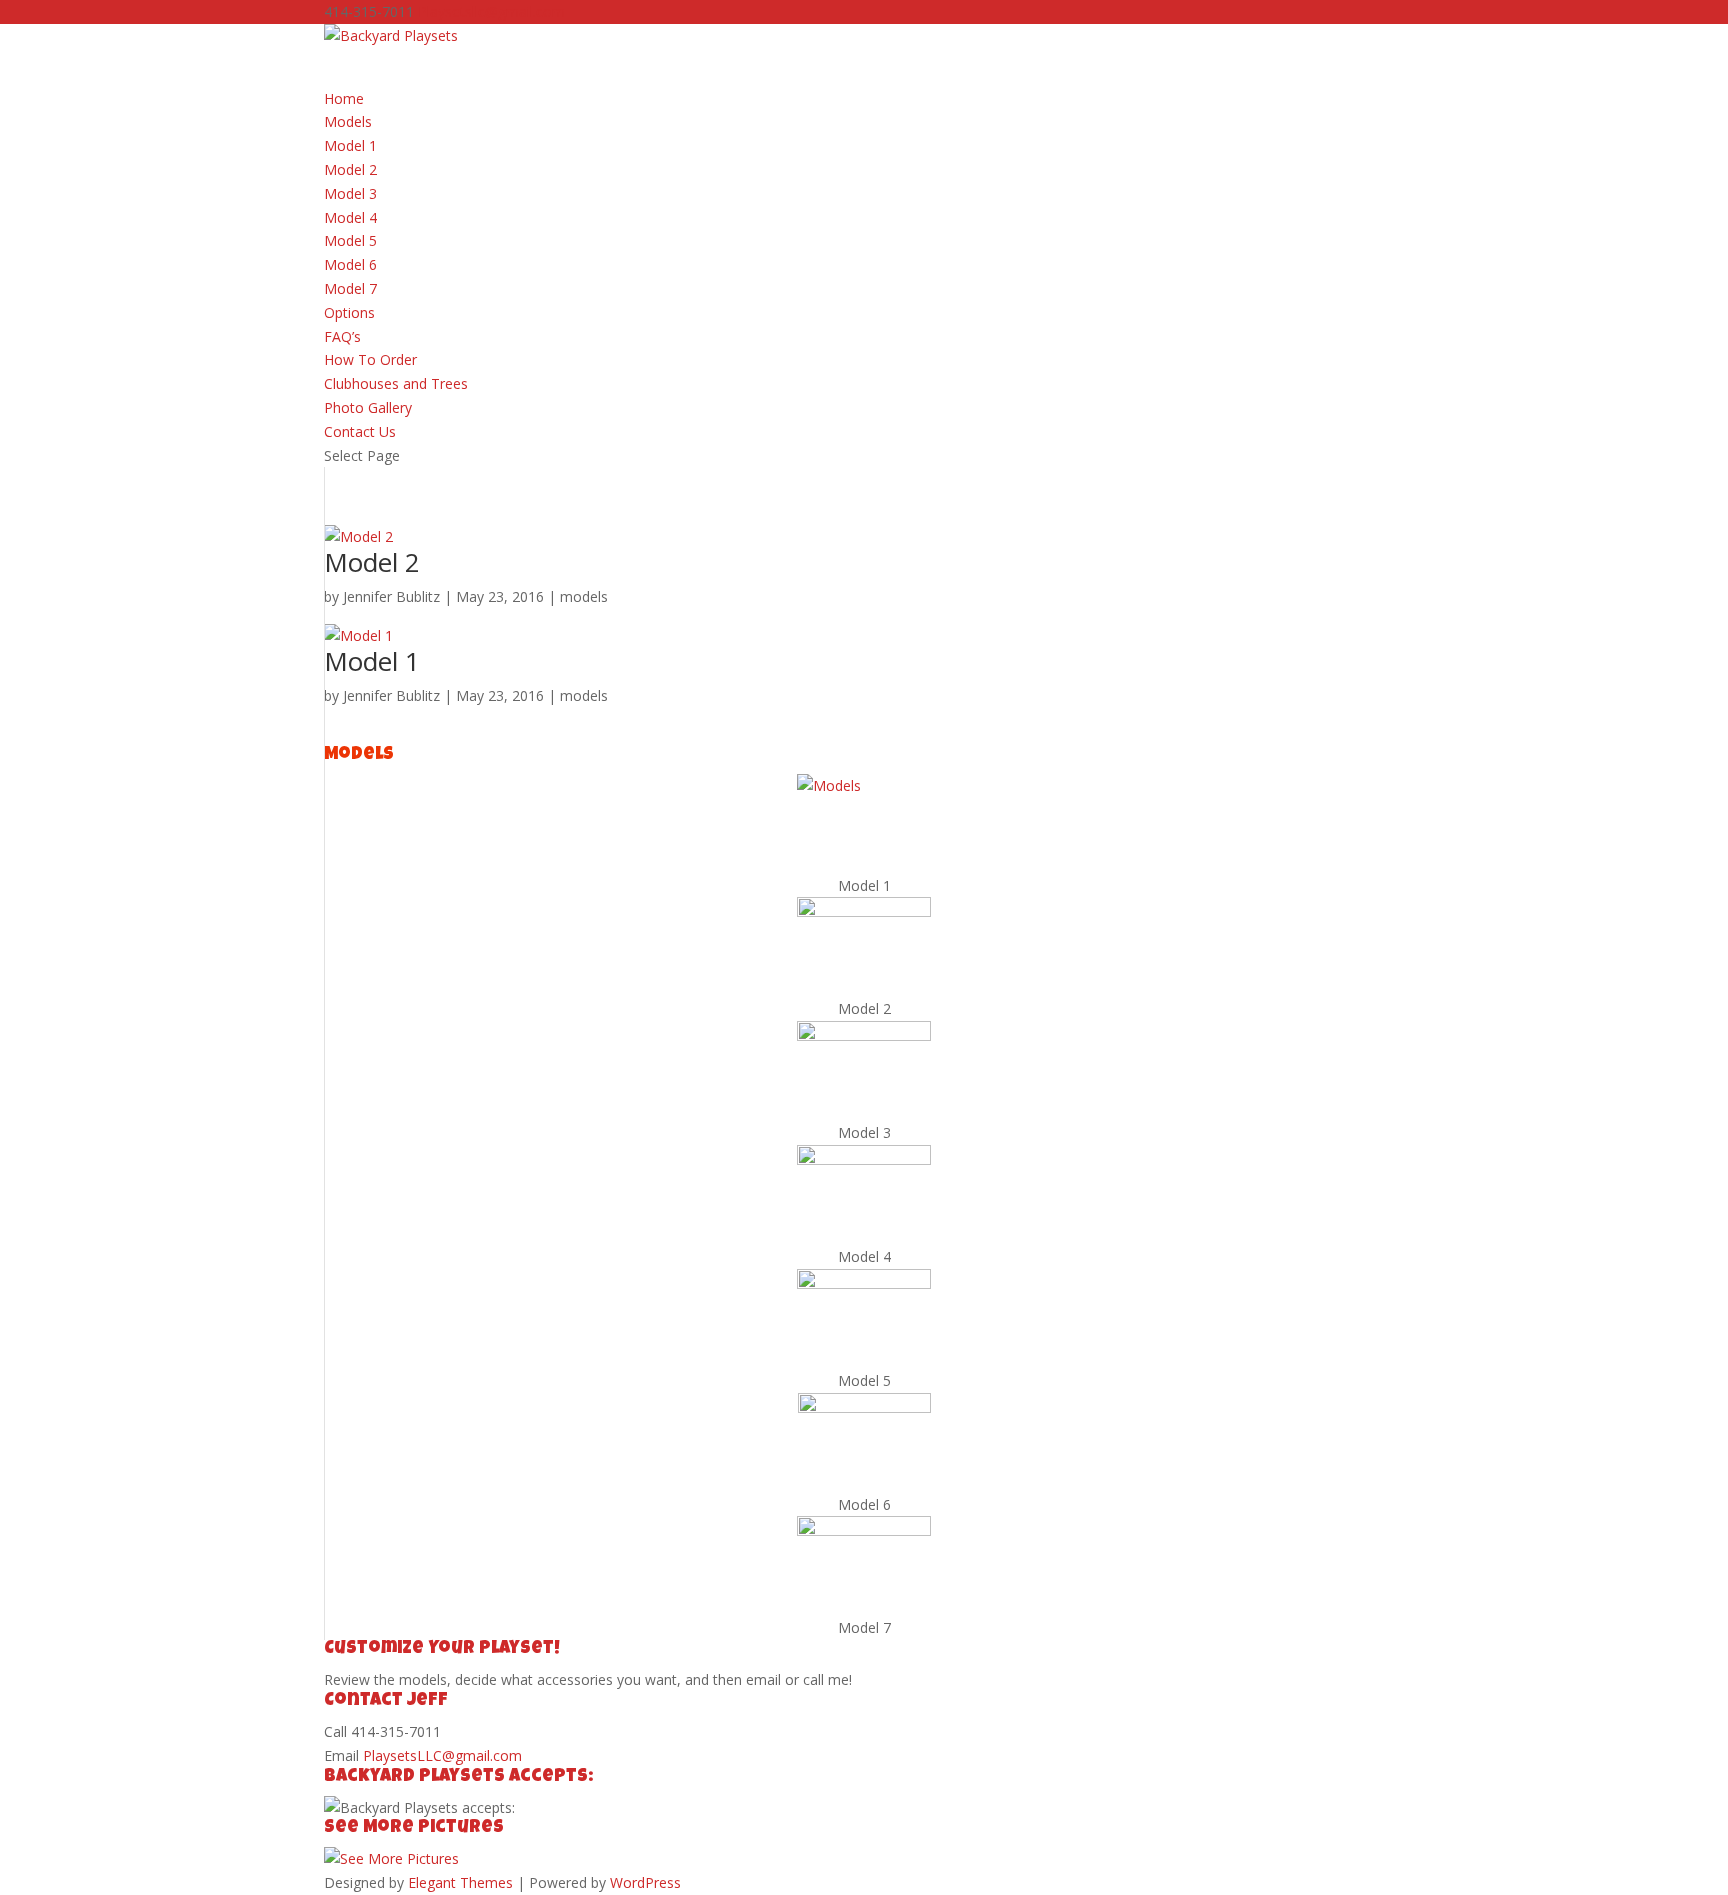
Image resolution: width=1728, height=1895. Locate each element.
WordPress (645, 1882)
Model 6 (350, 264)
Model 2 (350, 169)
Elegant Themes (460, 1882)
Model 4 (350, 217)
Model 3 (350, 193)
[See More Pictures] (391, 1858)
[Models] (864, 824)
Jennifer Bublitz (391, 596)
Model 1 (350, 145)
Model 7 (350, 288)
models (584, 596)
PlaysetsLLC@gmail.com (442, 1755)
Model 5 (350, 240)
